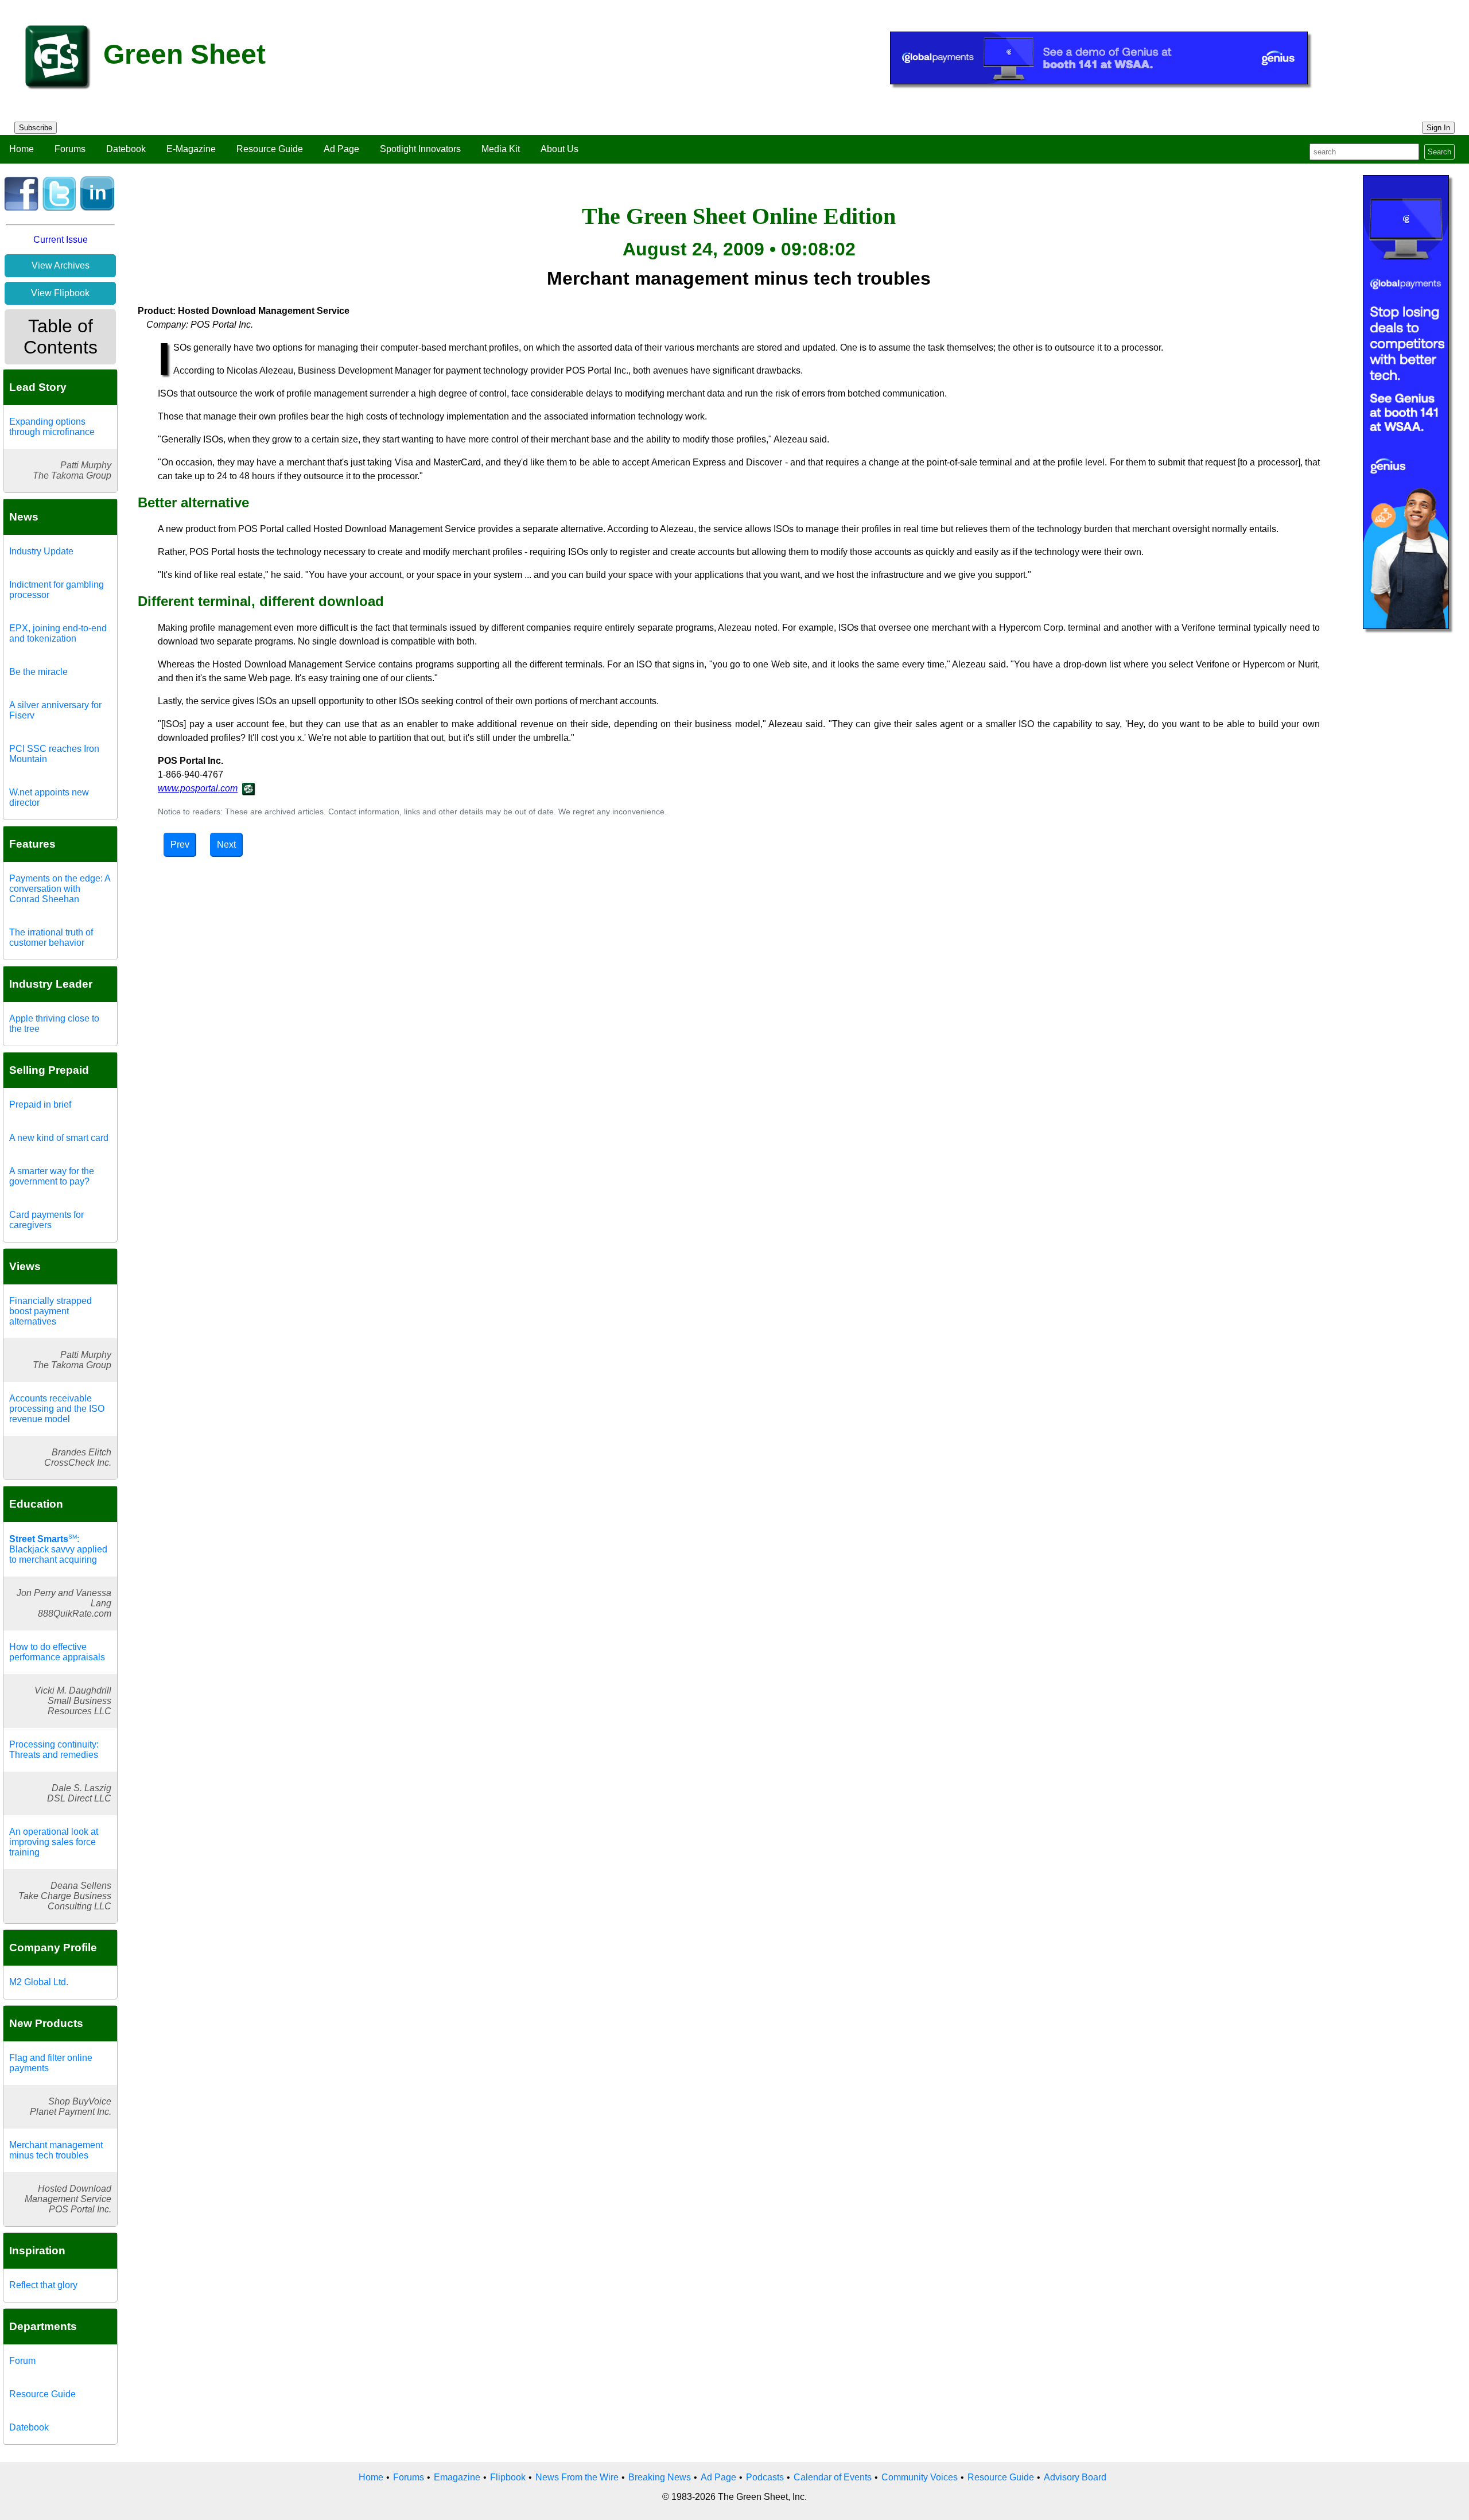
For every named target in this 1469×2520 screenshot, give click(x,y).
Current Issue (61, 240)
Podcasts (765, 2477)
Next (226, 844)
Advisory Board (1075, 2477)
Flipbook (508, 2477)
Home (22, 149)
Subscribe (36, 128)
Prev (180, 844)
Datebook (126, 149)
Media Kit (501, 149)
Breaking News (660, 2477)
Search (1439, 152)
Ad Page (341, 149)
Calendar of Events (833, 2477)
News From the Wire (577, 2477)
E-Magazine (191, 149)
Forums (70, 149)
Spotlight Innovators (420, 149)
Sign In (1438, 128)
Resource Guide (270, 149)
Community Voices (920, 2477)
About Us (559, 149)
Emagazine (457, 2477)
